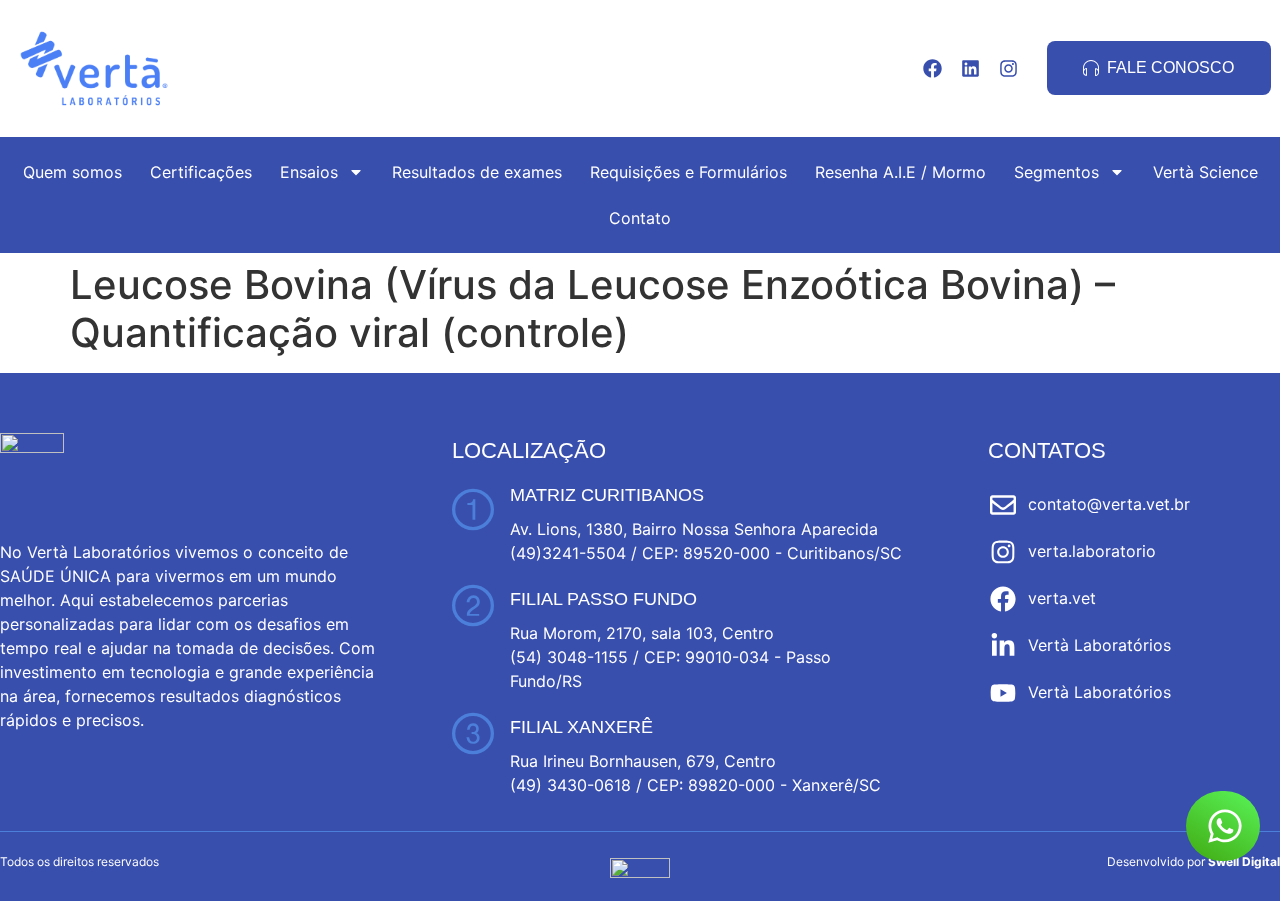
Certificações (201, 172)
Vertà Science (1205, 172)
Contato (640, 218)
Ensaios (309, 172)
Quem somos (72, 172)
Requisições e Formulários (688, 172)
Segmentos (1056, 172)
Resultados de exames (477, 172)
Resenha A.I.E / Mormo (900, 172)
